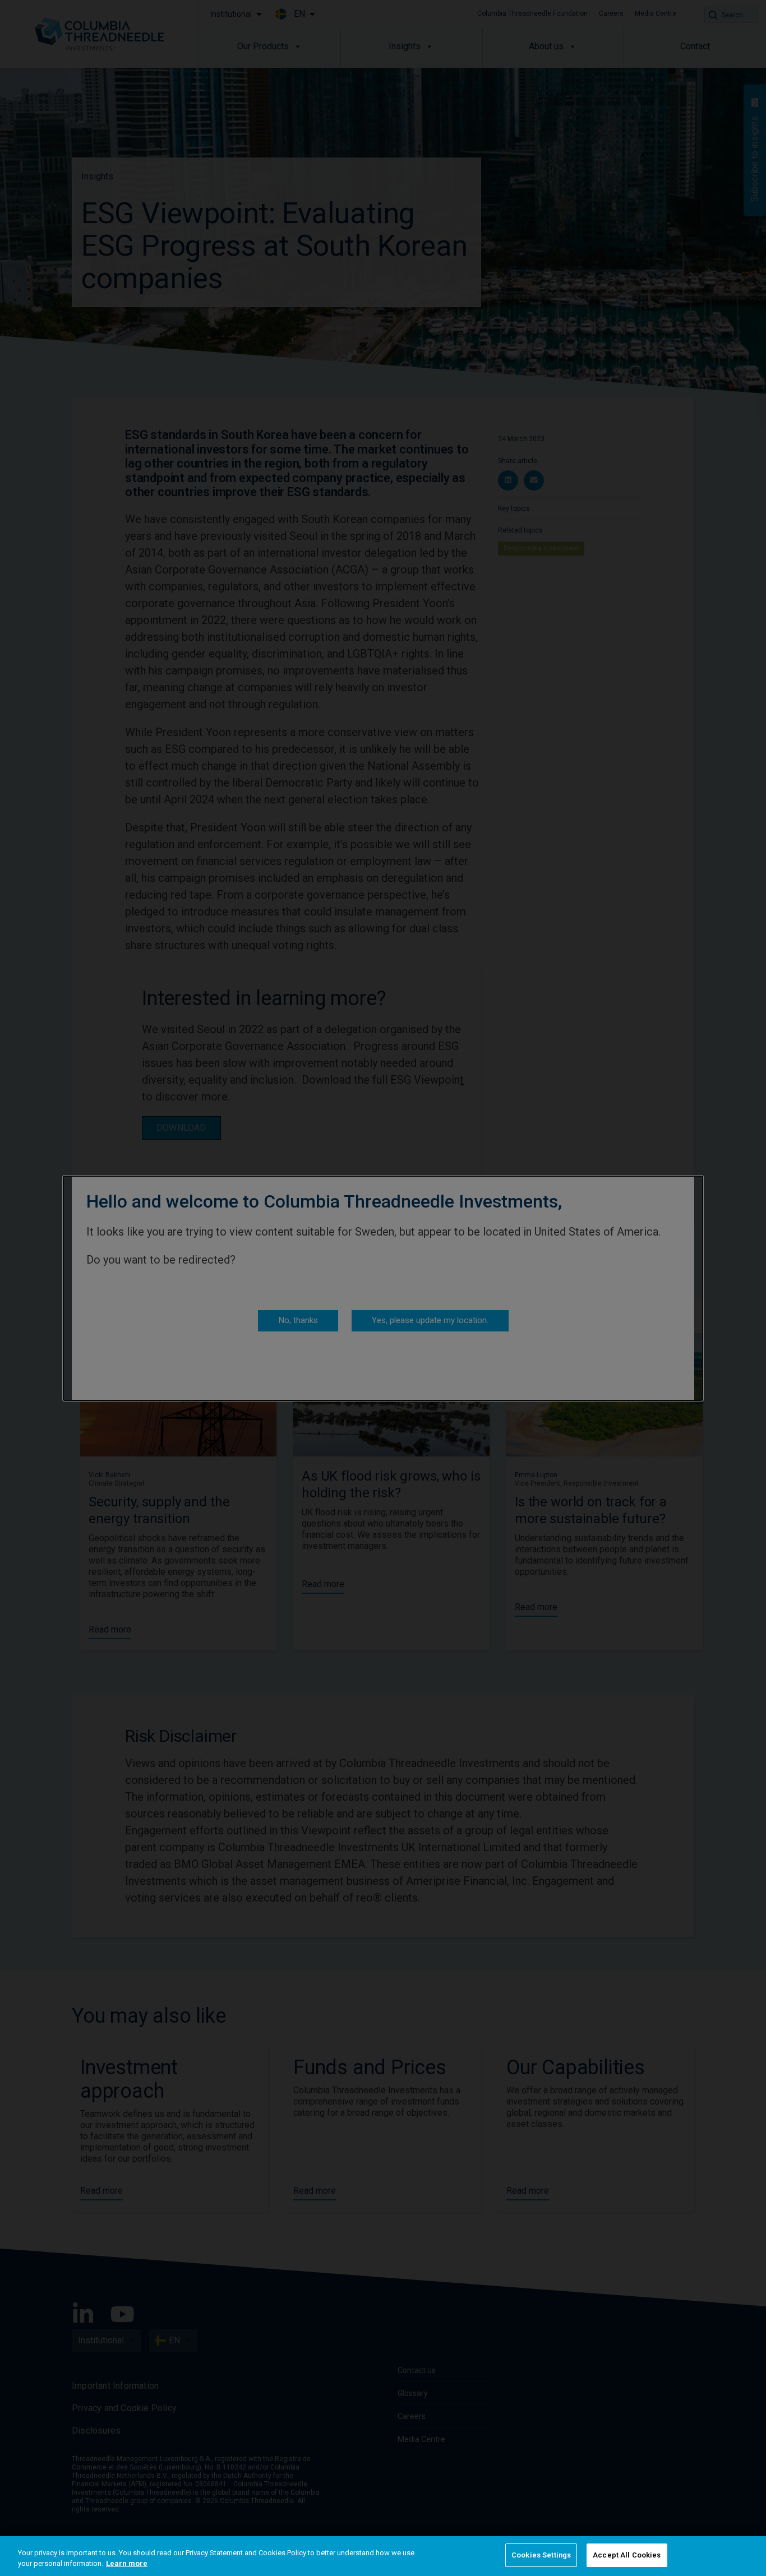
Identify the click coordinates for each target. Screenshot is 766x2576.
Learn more (127, 2564)
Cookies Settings (541, 2555)
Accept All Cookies (627, 2555)
